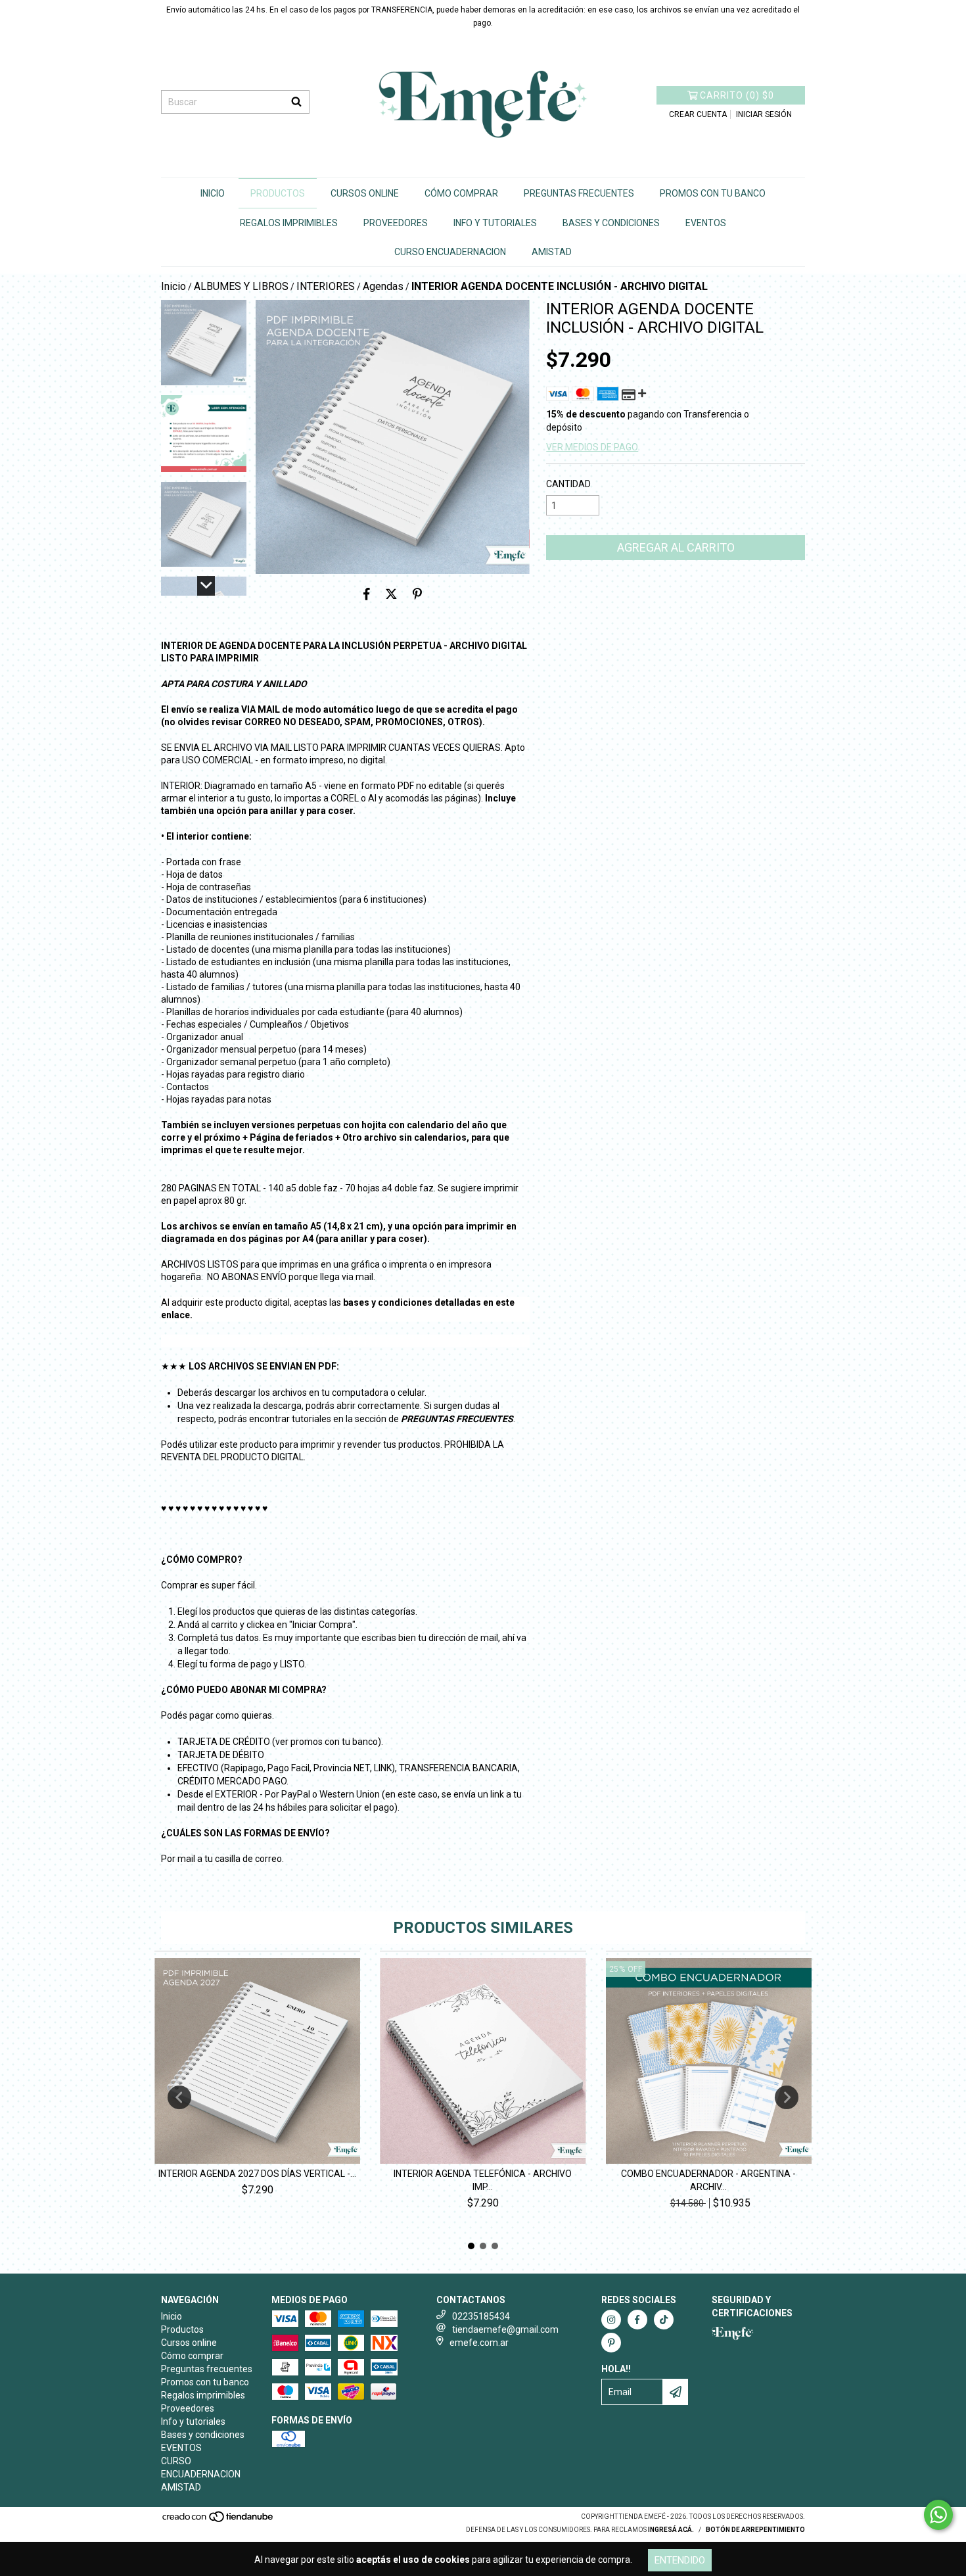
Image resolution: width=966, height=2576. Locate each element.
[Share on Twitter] (391, 594)
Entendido (680, 2560)
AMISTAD (552, 252)
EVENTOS (706, 223)
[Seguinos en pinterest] (611, 2343)
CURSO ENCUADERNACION (450, 252)
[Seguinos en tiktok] (664, 2320)
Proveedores (396, 223)
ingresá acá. (671, 2530)
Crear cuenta (698, 114)
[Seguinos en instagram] (611, 2320)
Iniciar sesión (764, 114)
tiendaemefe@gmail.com (505, 2329)
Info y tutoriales (495, 223)
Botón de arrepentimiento (755, 2530)
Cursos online (365, 193)
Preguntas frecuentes (579, 193)
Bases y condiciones (611, 223)
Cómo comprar (461, 193)
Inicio (213, 193)
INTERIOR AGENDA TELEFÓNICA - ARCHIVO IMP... (483, 2180)
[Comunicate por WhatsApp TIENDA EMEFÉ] (938, 2515)
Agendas (383, 286)
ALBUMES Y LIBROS (241, 286)
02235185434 (481, 2316)
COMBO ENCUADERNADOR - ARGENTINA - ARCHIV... (708, 2180)
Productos (278, 193)
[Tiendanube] (218, 2521)
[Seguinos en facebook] (637, 2320)
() (737, 95)
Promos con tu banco (713, 193)
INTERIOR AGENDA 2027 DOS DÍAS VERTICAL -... (257, 2174)
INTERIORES (326, 286)
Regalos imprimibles (289, 223)
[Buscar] (296, 102)
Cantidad (568, 484)
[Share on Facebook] (367, 594)
